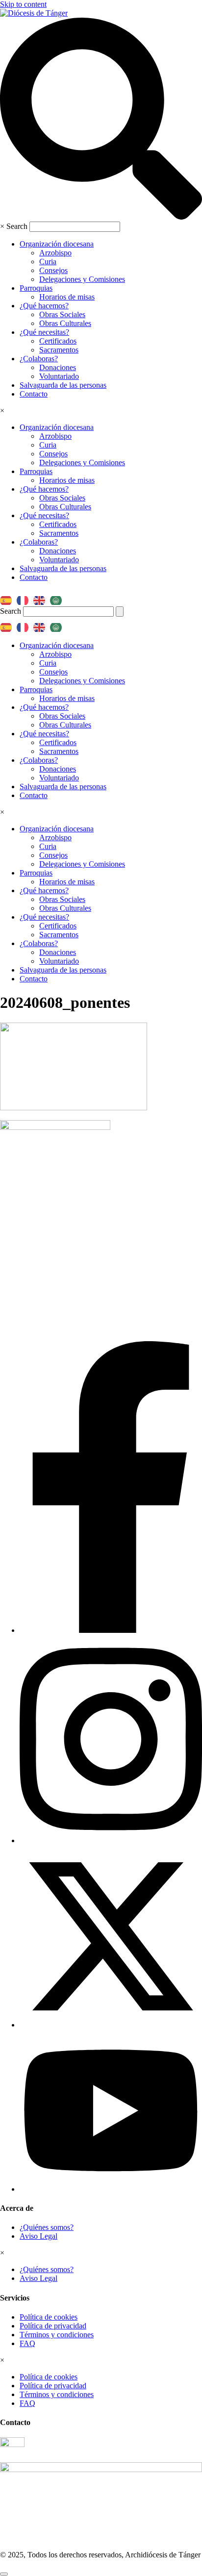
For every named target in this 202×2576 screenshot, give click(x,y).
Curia (48, 262)
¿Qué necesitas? (44, 332)
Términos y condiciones (57, 2335)
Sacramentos (59, 350)
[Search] (120, 612)
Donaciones (58, 367)
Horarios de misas (67, 297)
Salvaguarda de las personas (63, 385)
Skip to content (23, 4)
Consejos (53, 270)
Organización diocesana (57, 244)
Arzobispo (55, 253)
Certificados (58, 341)
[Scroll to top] (4, 2574)
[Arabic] (58, 597)
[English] (42, 597)
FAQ (27, 2343)
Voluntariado (59, 376)
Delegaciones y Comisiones (82, 279)
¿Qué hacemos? (44, 306)
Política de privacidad (53, 2326)
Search (17, 226)
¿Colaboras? (39, 359)
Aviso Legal (38, 2236)
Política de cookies (49, 2317)
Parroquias (36, 288)
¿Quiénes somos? (47, 2227)
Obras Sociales (62, 314)
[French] (25, 597)
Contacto (34, 394)
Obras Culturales (65, 323)
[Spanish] (8, 597)
